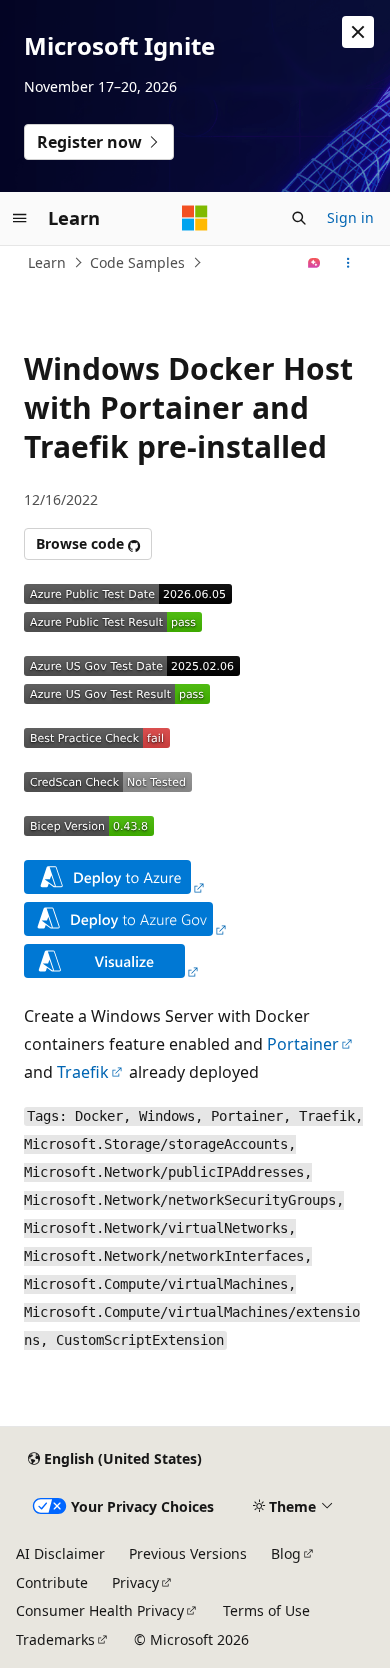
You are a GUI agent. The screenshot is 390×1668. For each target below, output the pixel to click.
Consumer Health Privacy (100, 1610)
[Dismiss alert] (358, 32)
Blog (286, 1553)
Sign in (350, 217)
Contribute (52, 1582)
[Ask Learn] (314, 263)
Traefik (83, 1072)
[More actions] (348, 263)
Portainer (303, 1044)
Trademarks (55, 1639)
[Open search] (299, 218)
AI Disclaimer (60, 1553)
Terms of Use (266, 1610)
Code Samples (137, 262)
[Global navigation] (20, 218)
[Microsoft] (195, 218)
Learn (47, 262)
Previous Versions (188, 1553)
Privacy (135, 1582)
